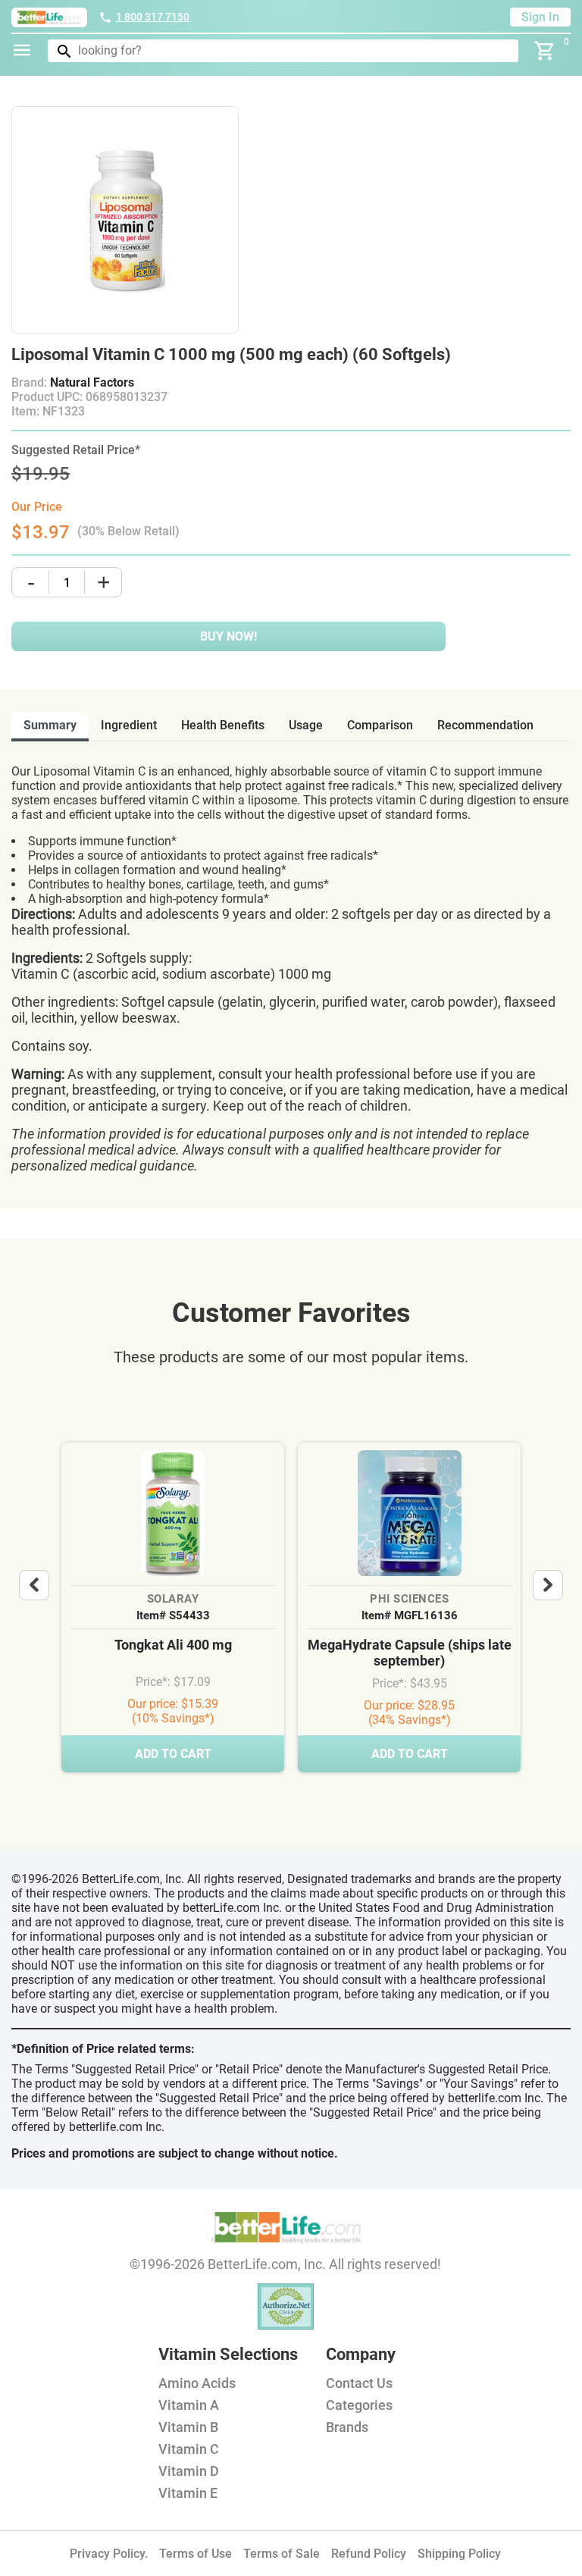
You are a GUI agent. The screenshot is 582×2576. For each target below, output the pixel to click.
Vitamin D (189, 2471)
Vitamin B (188, 2427)
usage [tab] (306, 725)
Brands (347, 2427)
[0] (545, 51)
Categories (359, 2405)
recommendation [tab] (485, 725)
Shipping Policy (459, 2554)
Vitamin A (189, 2405)
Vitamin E (188, 2493)
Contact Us (359, 2383)
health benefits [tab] (223, 725)
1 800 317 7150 (153, 17)
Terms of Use (196, 2554)
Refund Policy (369, 2554)
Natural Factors (92, 382)
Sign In (540, 17)
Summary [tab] (50, 725)
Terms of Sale (282, 2554)
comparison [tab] (380, 725)
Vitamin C (189, 2449)
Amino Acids (197, 2383)
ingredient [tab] (129, 725)
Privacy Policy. (109, 2554)
